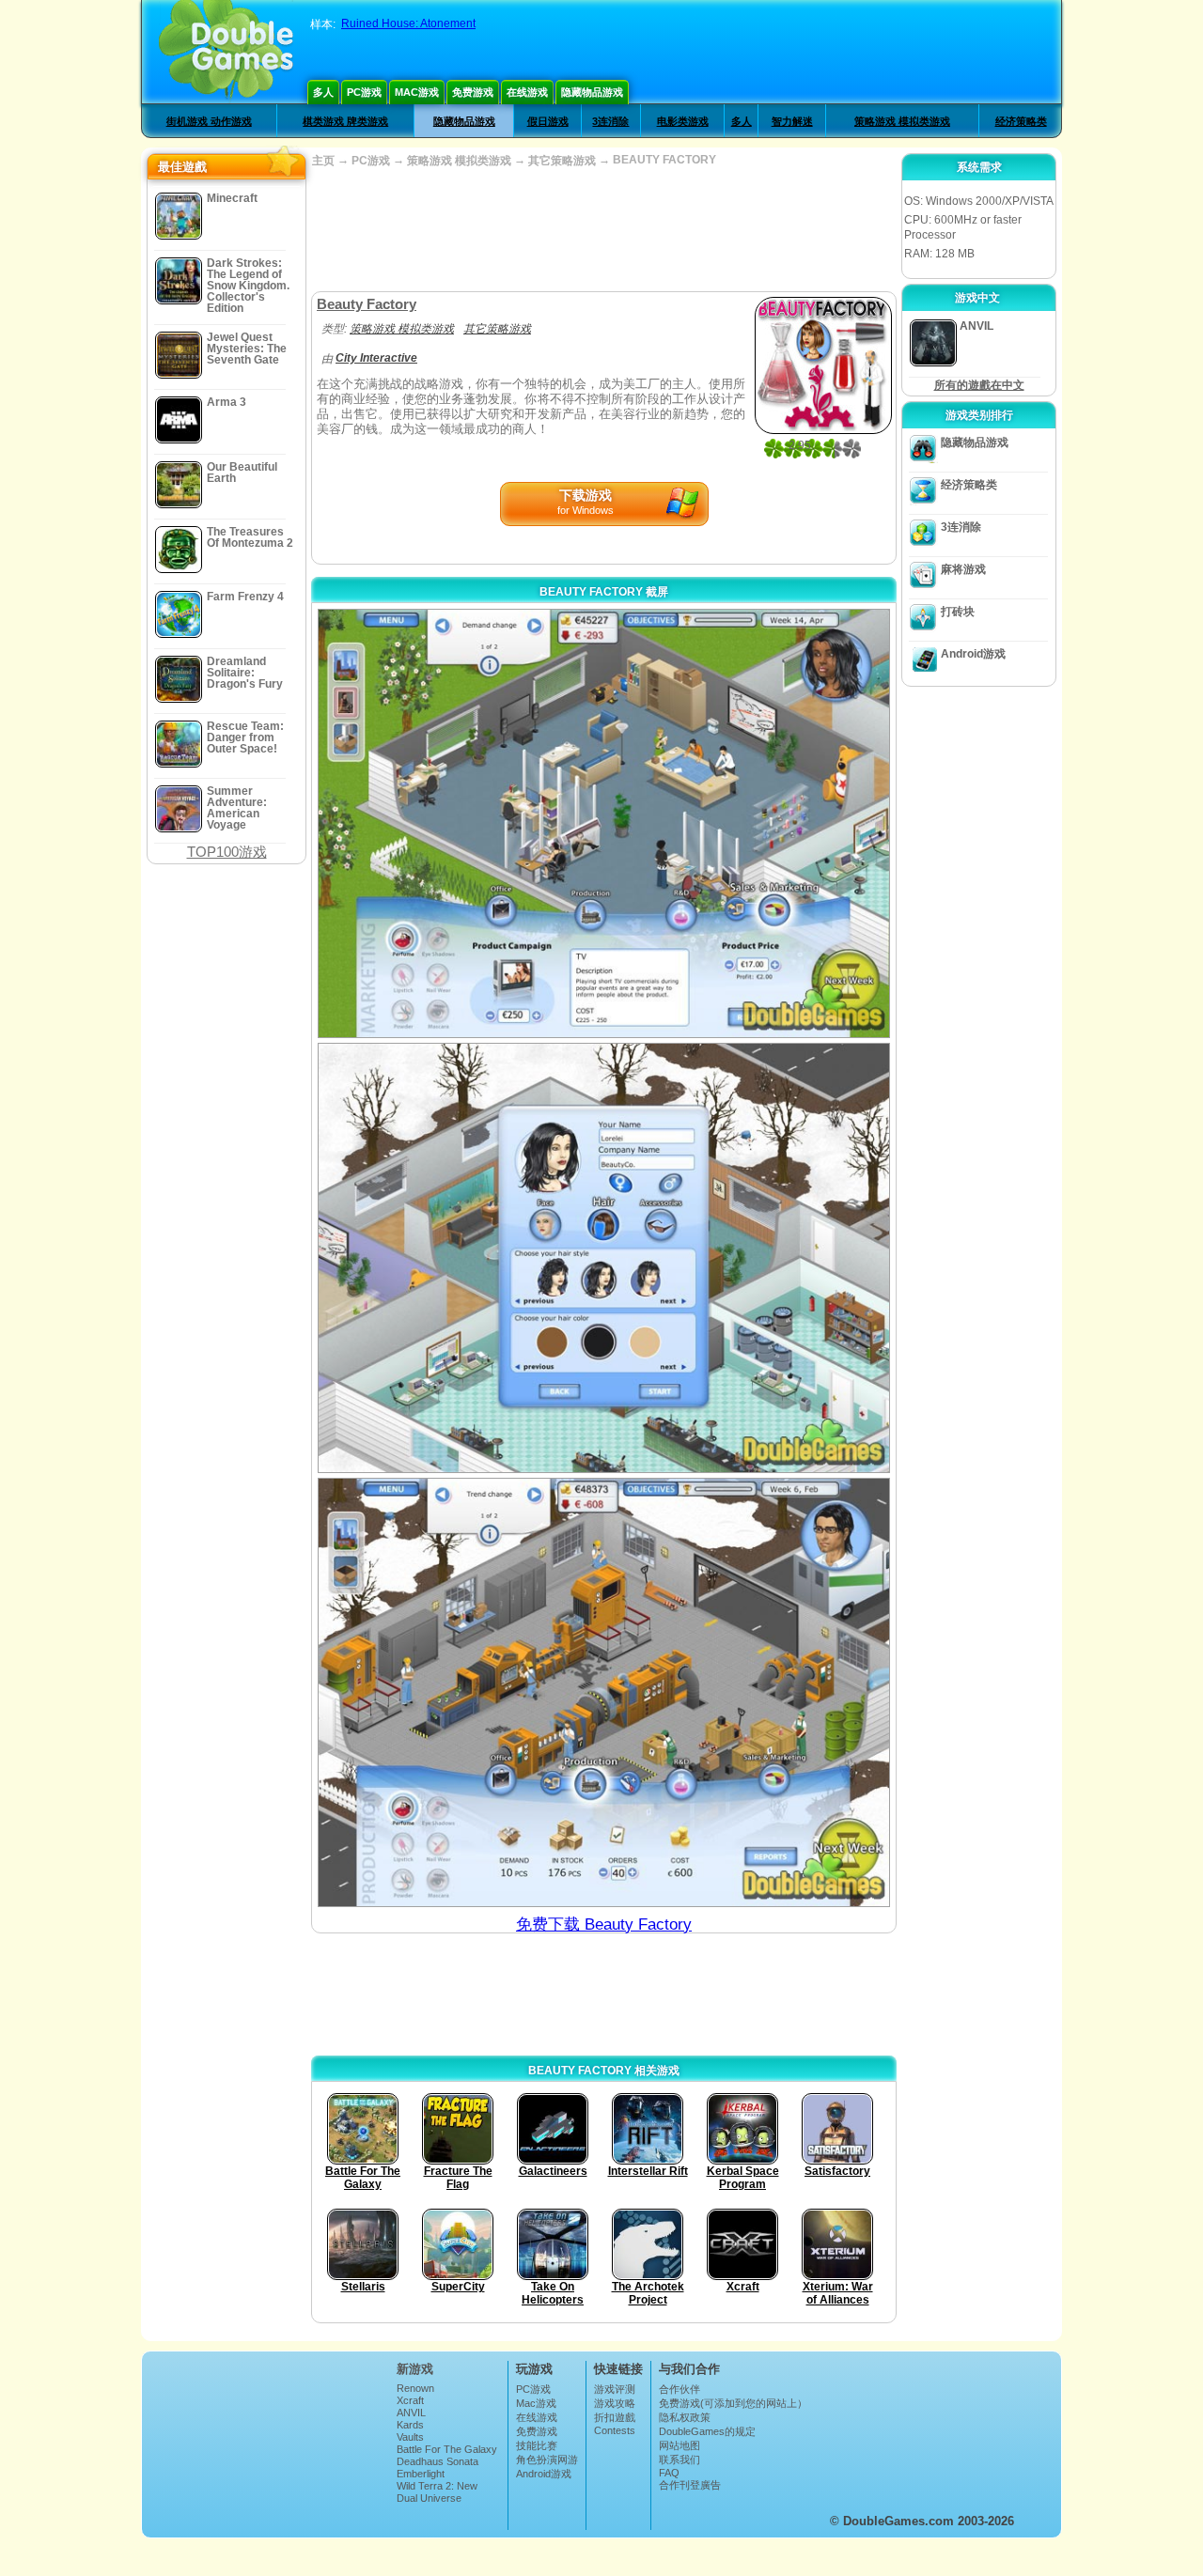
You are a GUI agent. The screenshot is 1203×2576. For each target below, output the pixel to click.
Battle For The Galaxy (447, 2449)
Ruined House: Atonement (408, 23)
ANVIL (411, 2413)
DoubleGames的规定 (707, 2431)
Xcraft (410, 2400)
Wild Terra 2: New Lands (437, 2491)
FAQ (669, 2473)
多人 (323, 92)
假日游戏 (548, 121)
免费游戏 (473, 92)
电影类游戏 (683, 121)
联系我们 (680, 2460)
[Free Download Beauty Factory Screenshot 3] (604, 1692)
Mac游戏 (417, 92)
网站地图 (680, 2445)
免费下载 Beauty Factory (604, 1924)
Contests (615, 2430)
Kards (410, 2425)
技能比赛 (537, 2445)
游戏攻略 (615, 2403)
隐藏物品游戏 (592, 92)
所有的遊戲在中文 (979, 385)
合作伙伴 (680, 2389)
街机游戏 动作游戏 (209, 121)
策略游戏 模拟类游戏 (902, 121)
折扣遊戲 (615, 2417)
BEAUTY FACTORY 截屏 (604, 592)
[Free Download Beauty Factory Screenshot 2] (604, 1257)
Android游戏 (973, 654)
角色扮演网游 (547, 2460)
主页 (323, 161)
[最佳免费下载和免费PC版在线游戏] (226, 52)
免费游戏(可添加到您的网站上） (733, 2403)
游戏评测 (615, 2389)
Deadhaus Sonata (437, 2461)
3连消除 (610, 121)
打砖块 (958, 612)
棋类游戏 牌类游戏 (345, 121)
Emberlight (421, 2474)
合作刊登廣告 (690, 2485)
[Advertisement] (603, 230)
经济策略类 (1021, 121)
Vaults (410, 2437)
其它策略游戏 (562, 161)
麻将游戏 (963, 569)
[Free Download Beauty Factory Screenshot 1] (604, 823)
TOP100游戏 (227, 852)
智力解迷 (792, 121)
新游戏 (415, 2369)
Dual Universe (429, 2498)
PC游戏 (364, 92)
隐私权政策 (685, 2417)
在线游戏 (527, 92)
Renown (415, 2388)
